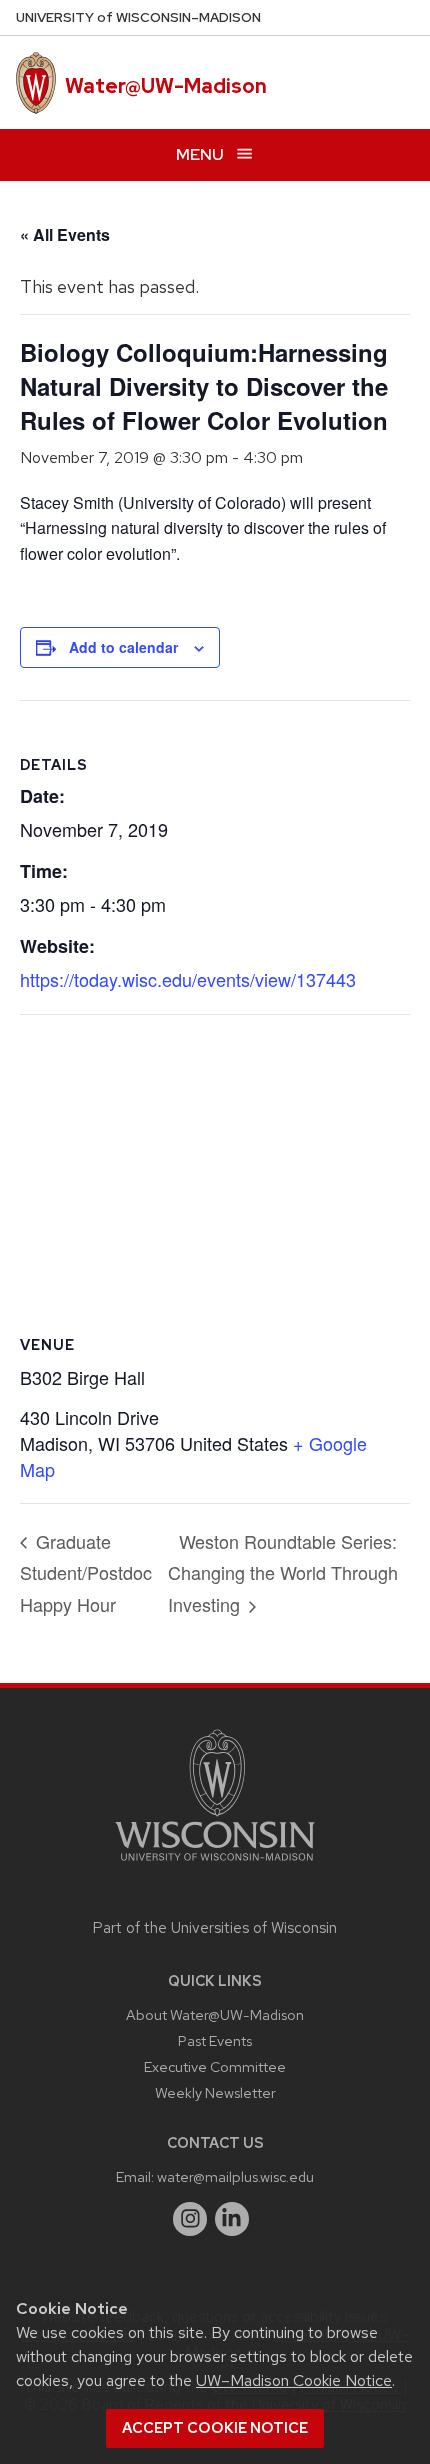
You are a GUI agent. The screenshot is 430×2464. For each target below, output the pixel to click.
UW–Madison (138, 17)
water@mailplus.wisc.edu (235, 2176)
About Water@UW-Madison (215, 2014)
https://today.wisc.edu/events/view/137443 (188, 979)
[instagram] (190, 2219)
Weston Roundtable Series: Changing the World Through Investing (283, 1572)
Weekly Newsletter (215, 2092)
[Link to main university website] (215, 1864)
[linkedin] (232, 2219)
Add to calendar (123, 647)
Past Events (215, 2040)
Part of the (215, 1928)
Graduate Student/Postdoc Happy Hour (86, 1572)
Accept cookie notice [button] (215, 2428)
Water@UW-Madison (166, 86)
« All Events (65, 234)
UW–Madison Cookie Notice (294, 2380)
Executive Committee (215, 2066)
